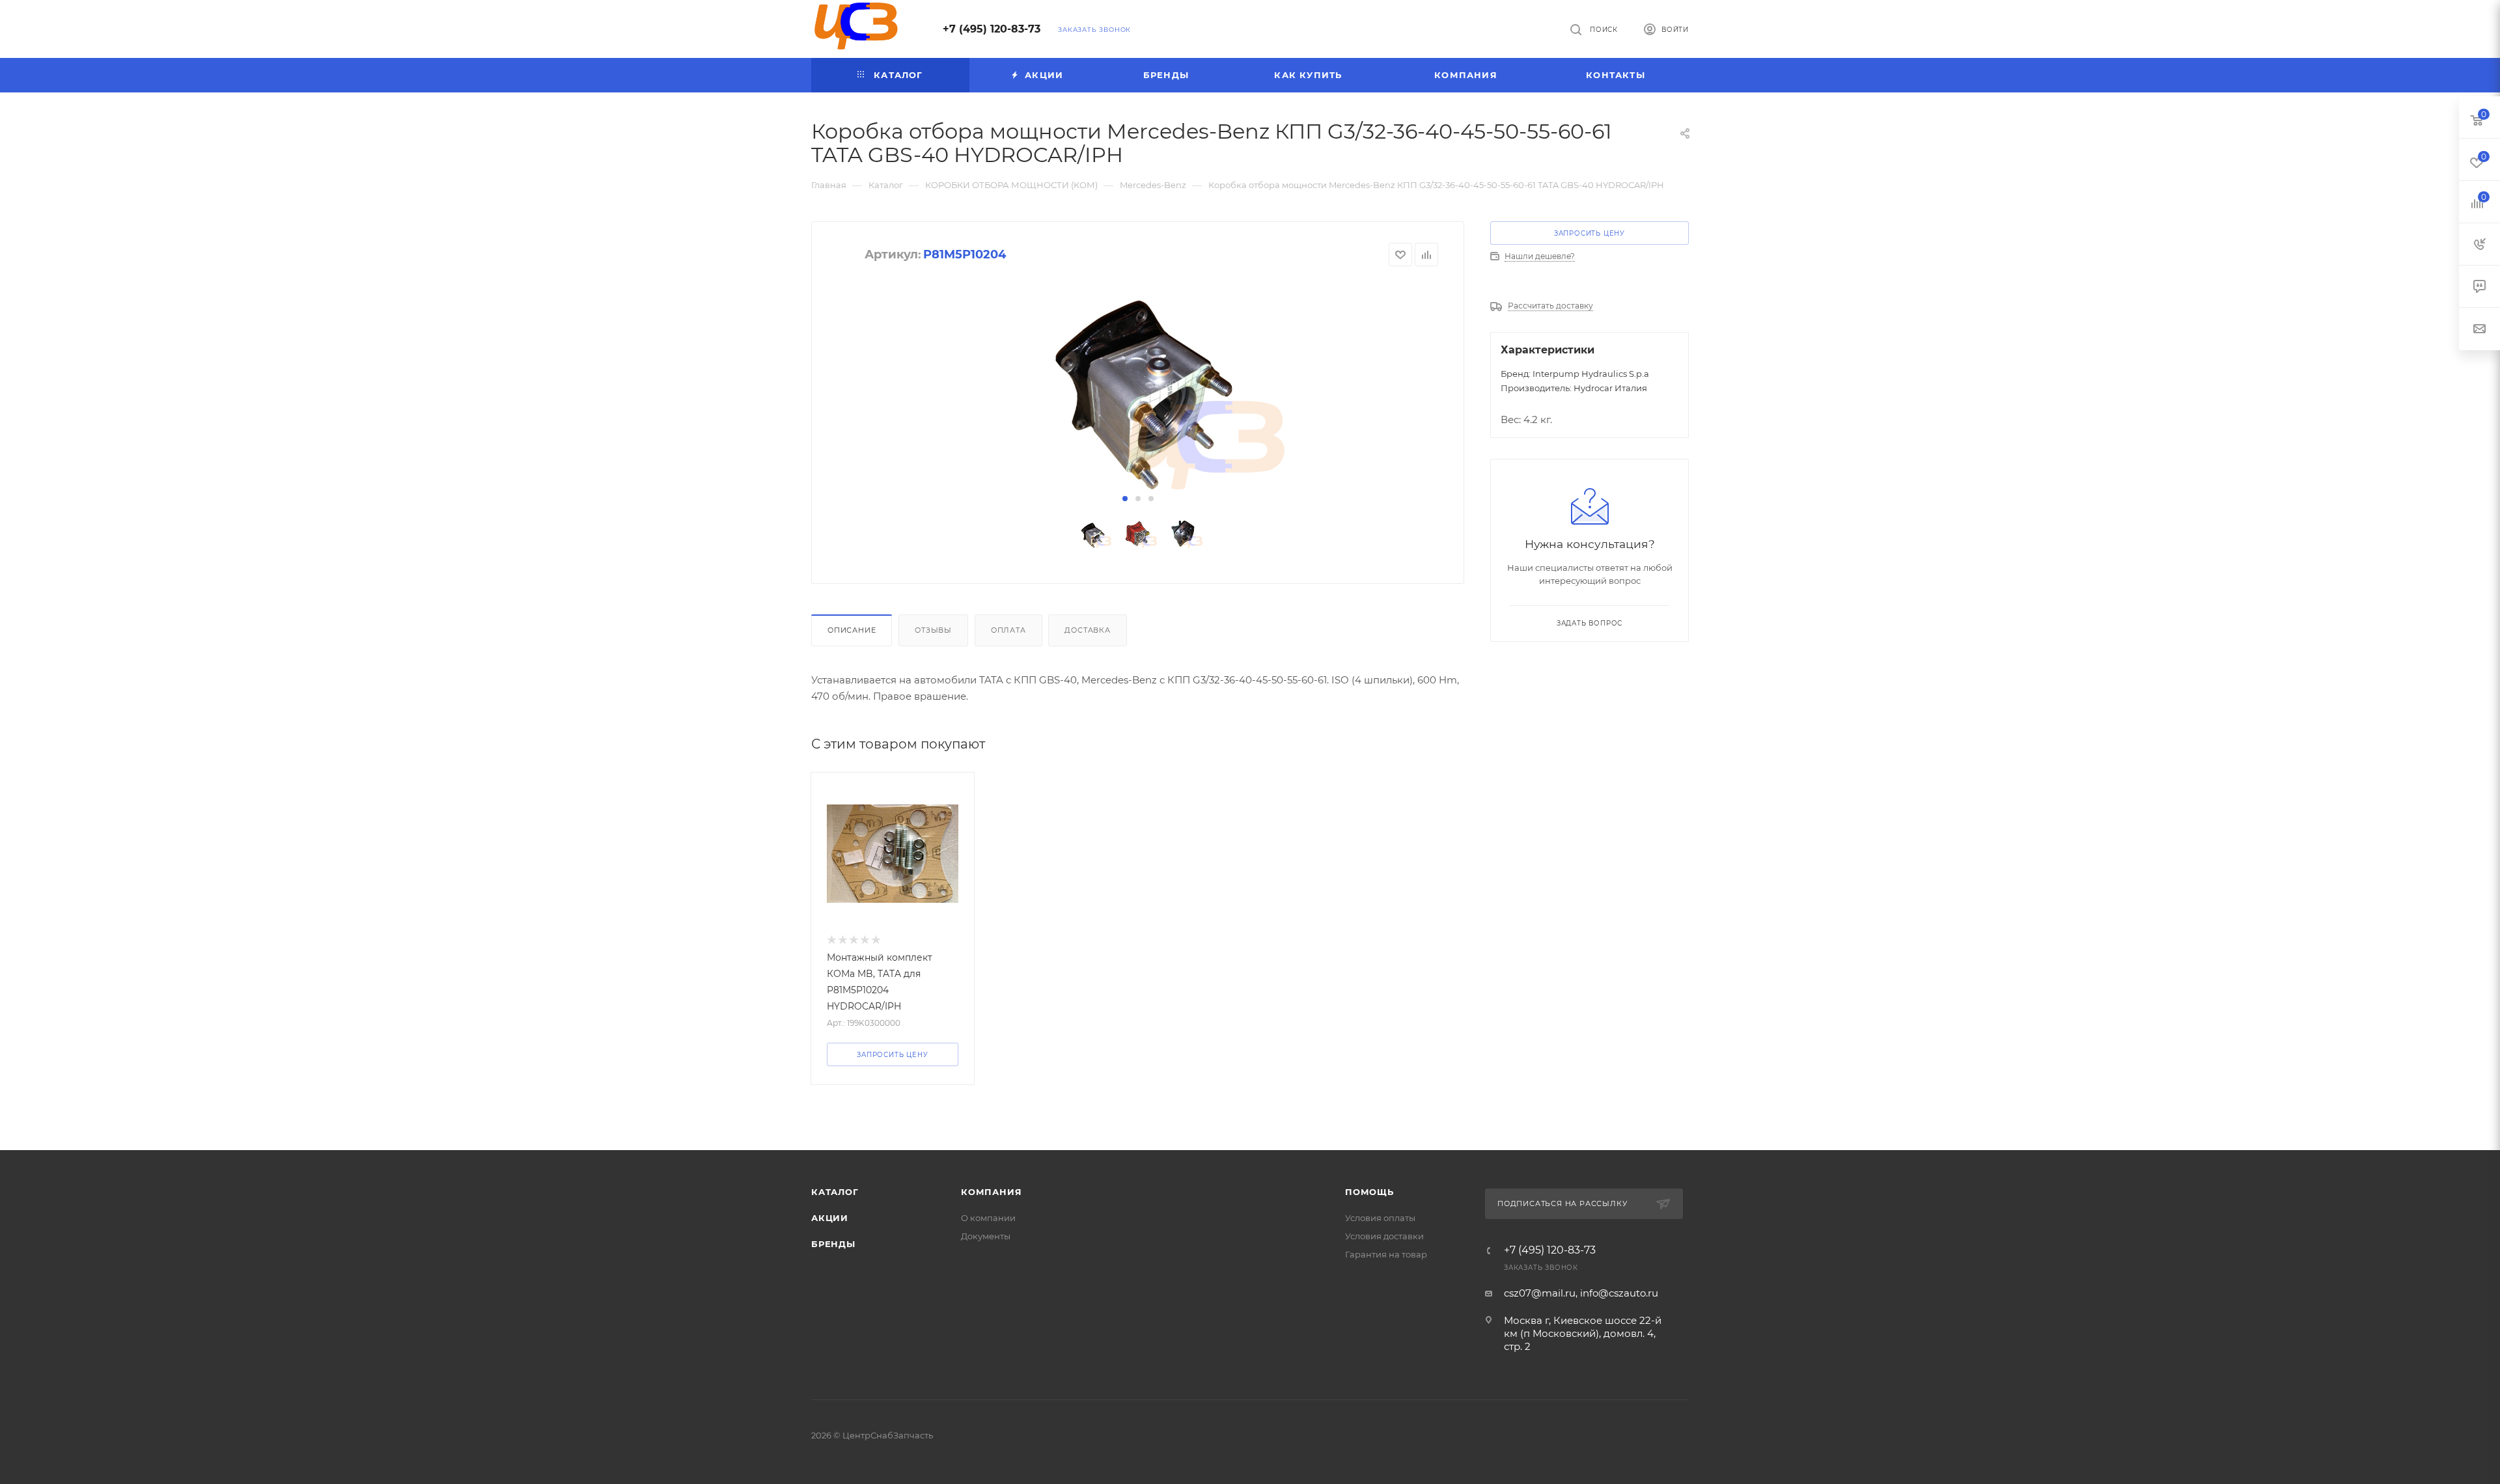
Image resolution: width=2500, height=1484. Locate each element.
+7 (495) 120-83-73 (992, 29)
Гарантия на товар (1386, 1254)
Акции (830, 1218)
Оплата (1008, 630)
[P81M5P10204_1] (1138, 379)
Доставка (1087, 630)
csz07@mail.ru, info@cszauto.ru (1581, 1293)
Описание (852, 630)
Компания (991, 1192)
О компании (988, 1218)
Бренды (833, 1244)
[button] (1125, 499)
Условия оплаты (1380, 1218)
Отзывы (933, 630)
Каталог (835, 1192)
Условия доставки (1384, 1236)
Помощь (1369, 1192)
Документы (986, 1236)
